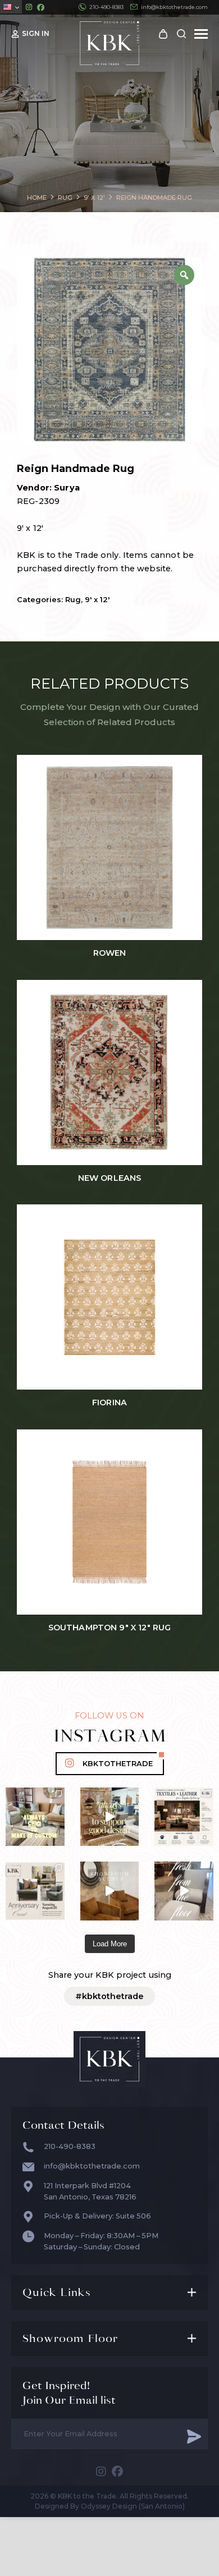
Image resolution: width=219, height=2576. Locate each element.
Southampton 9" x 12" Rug (110, 1628)
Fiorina (109, 1403)
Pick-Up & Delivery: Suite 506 (97, 2216)
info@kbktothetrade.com (174, 7)
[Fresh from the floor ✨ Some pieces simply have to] (184, 1891)
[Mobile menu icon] (201, 34)
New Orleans (110, 1178)
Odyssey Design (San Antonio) (133, 2506)
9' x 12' (97, 599)
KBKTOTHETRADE (118, 1764)
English (11, 7)
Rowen (110, 953)
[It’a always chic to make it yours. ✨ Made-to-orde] (35, 1817)
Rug (73, 599)
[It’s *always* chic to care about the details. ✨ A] (110, 1817)
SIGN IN (36, 33)
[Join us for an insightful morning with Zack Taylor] (184, 1817)
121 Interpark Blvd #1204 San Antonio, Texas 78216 (90, 2191)
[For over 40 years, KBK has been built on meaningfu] (35, 1891)
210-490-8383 (106, 7)
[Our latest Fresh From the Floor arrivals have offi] (110, 1891)
